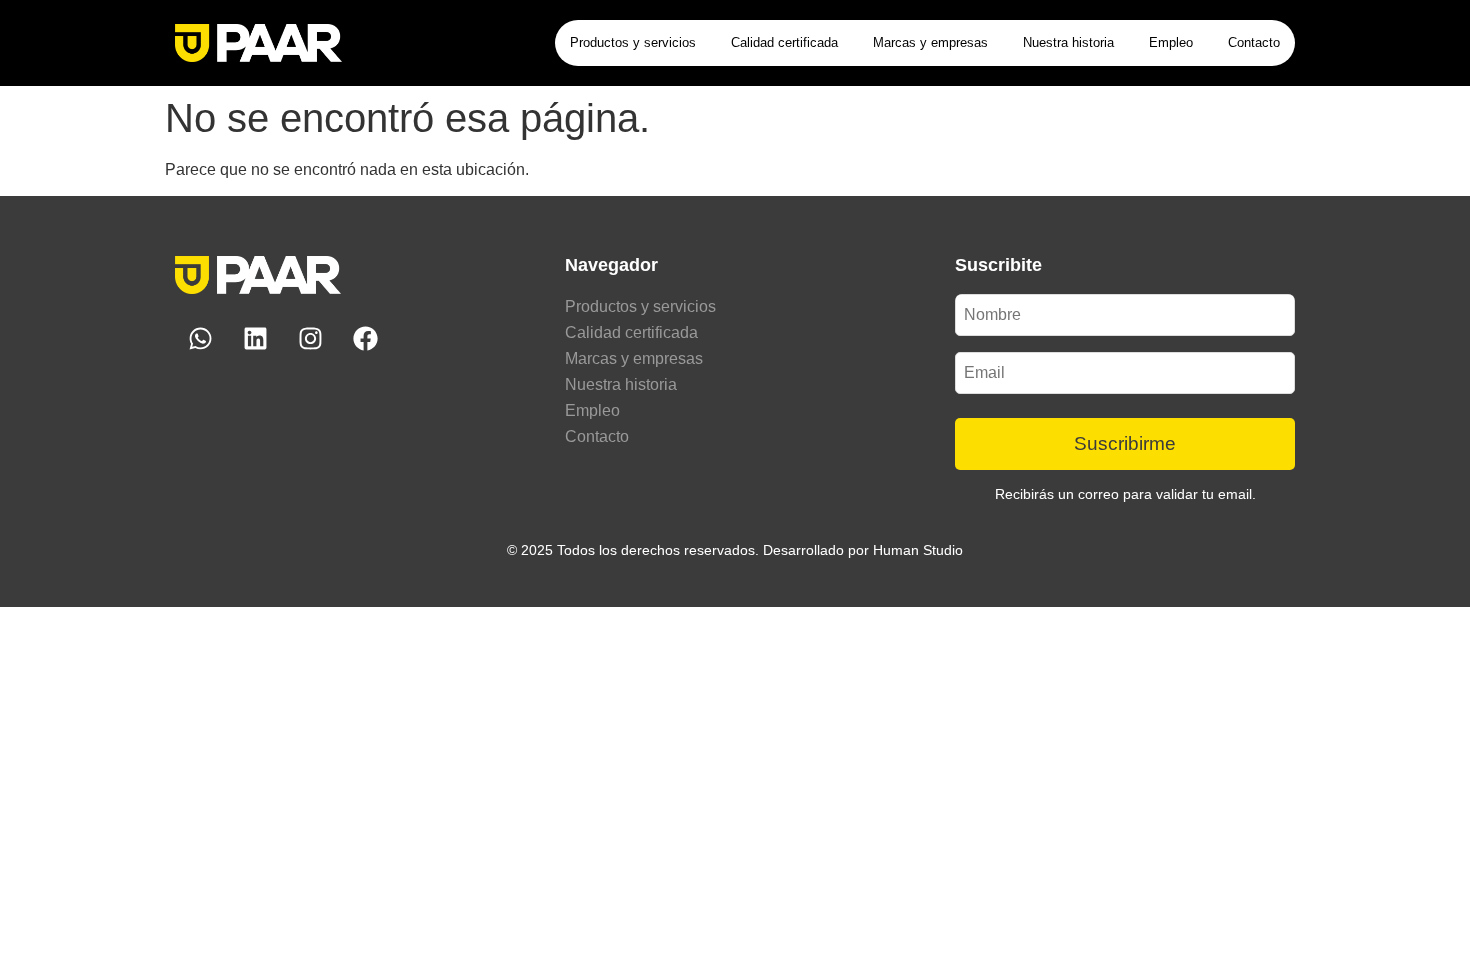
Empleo (1171, 42)
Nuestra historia (1068, 42)
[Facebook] (365, 339)
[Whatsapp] (200, 339)
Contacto (1254, 42)
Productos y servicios (633, 42)
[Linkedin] (255, 339)
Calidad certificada (784, 42)
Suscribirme (1125, 443)
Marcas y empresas (930, 42)
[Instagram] (310, 339)
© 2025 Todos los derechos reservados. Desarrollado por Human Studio (735, 550)
